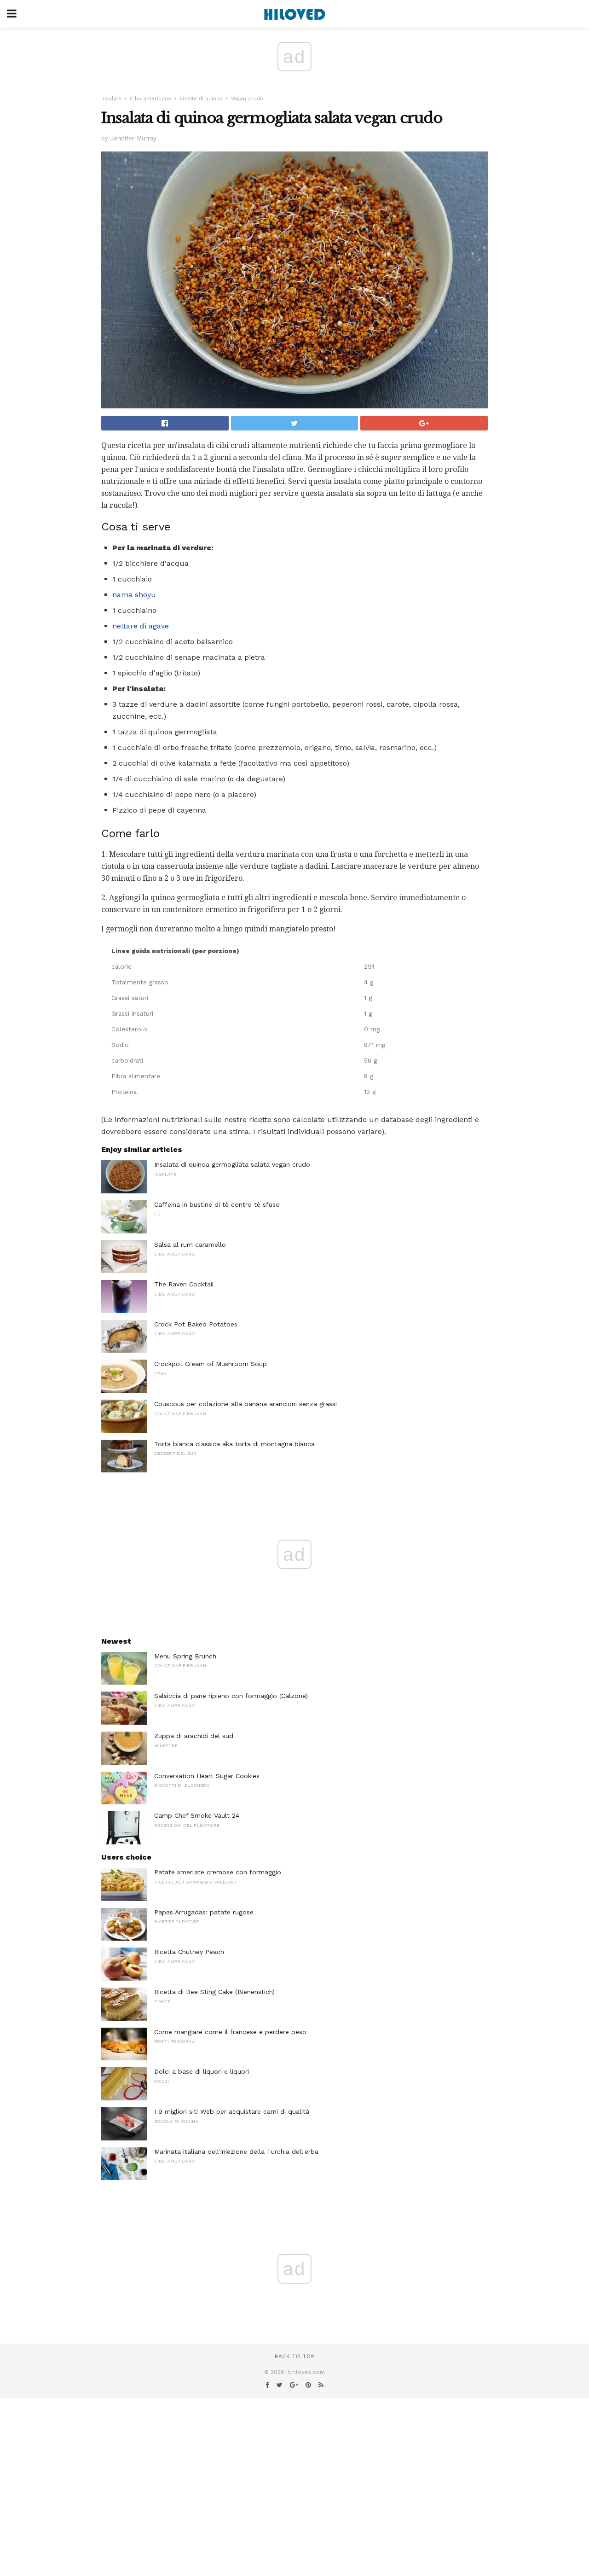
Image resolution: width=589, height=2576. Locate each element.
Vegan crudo (247, 99)
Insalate (111, 99)
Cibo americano (150, 99)
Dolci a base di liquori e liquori (202, 2071)
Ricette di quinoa (201, 99)
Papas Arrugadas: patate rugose (204, 1912)
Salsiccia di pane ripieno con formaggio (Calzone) (231, 1696)
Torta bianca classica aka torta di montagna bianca (234, 1444)
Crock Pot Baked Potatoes (196, 1324)
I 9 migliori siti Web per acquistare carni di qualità (232, 2111)
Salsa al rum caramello (190, 1244)
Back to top (294, 2357)
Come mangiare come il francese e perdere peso (230, 2032)
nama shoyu (134, 595)
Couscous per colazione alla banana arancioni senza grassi (245, 1404)
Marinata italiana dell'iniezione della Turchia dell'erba (236, 2152)
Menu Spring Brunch (185, 1656)
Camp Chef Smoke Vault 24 (197, 1815)
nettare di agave (141, 626)
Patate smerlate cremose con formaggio (218, 1872)
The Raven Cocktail (184, 1284)
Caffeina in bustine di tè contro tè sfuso (217, 1204)
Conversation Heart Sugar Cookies (207, 1776)
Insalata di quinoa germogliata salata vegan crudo (232, 1164)
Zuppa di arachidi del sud (194, 1736)
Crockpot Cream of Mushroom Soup (211, 1364)
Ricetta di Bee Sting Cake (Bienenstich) (214, 1992)
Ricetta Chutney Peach (189, 1952)
